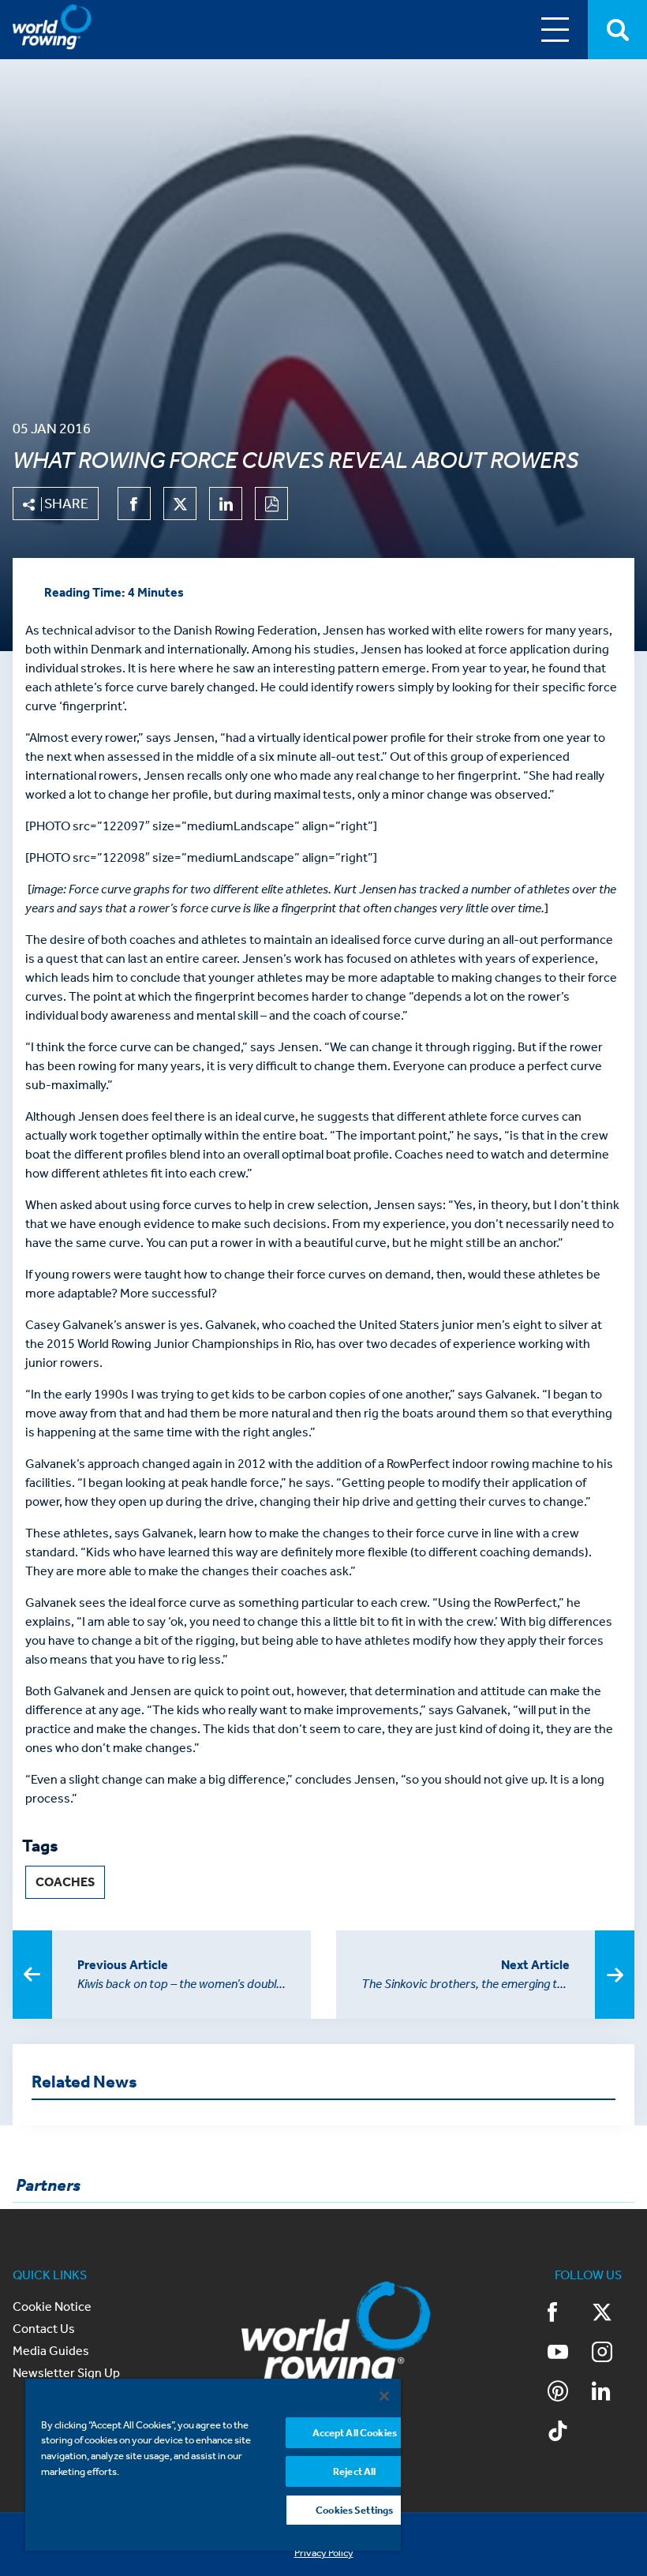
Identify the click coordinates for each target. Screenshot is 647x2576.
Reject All (354, 2471)
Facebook (569, 2314)
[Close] (384, 2396)
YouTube (569, 2353)
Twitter (613, 2314)
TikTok (569, 2432)
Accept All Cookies (355, 2433)
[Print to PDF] (271, 504)
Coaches (65, 1882)
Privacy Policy (324, 2553)
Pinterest (569, 2393)
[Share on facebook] (134, 504)
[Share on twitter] (180, 504)
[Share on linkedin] (226, 504)
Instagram (613, 2353)
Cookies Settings (354, 2510)
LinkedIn (613, 2393)
